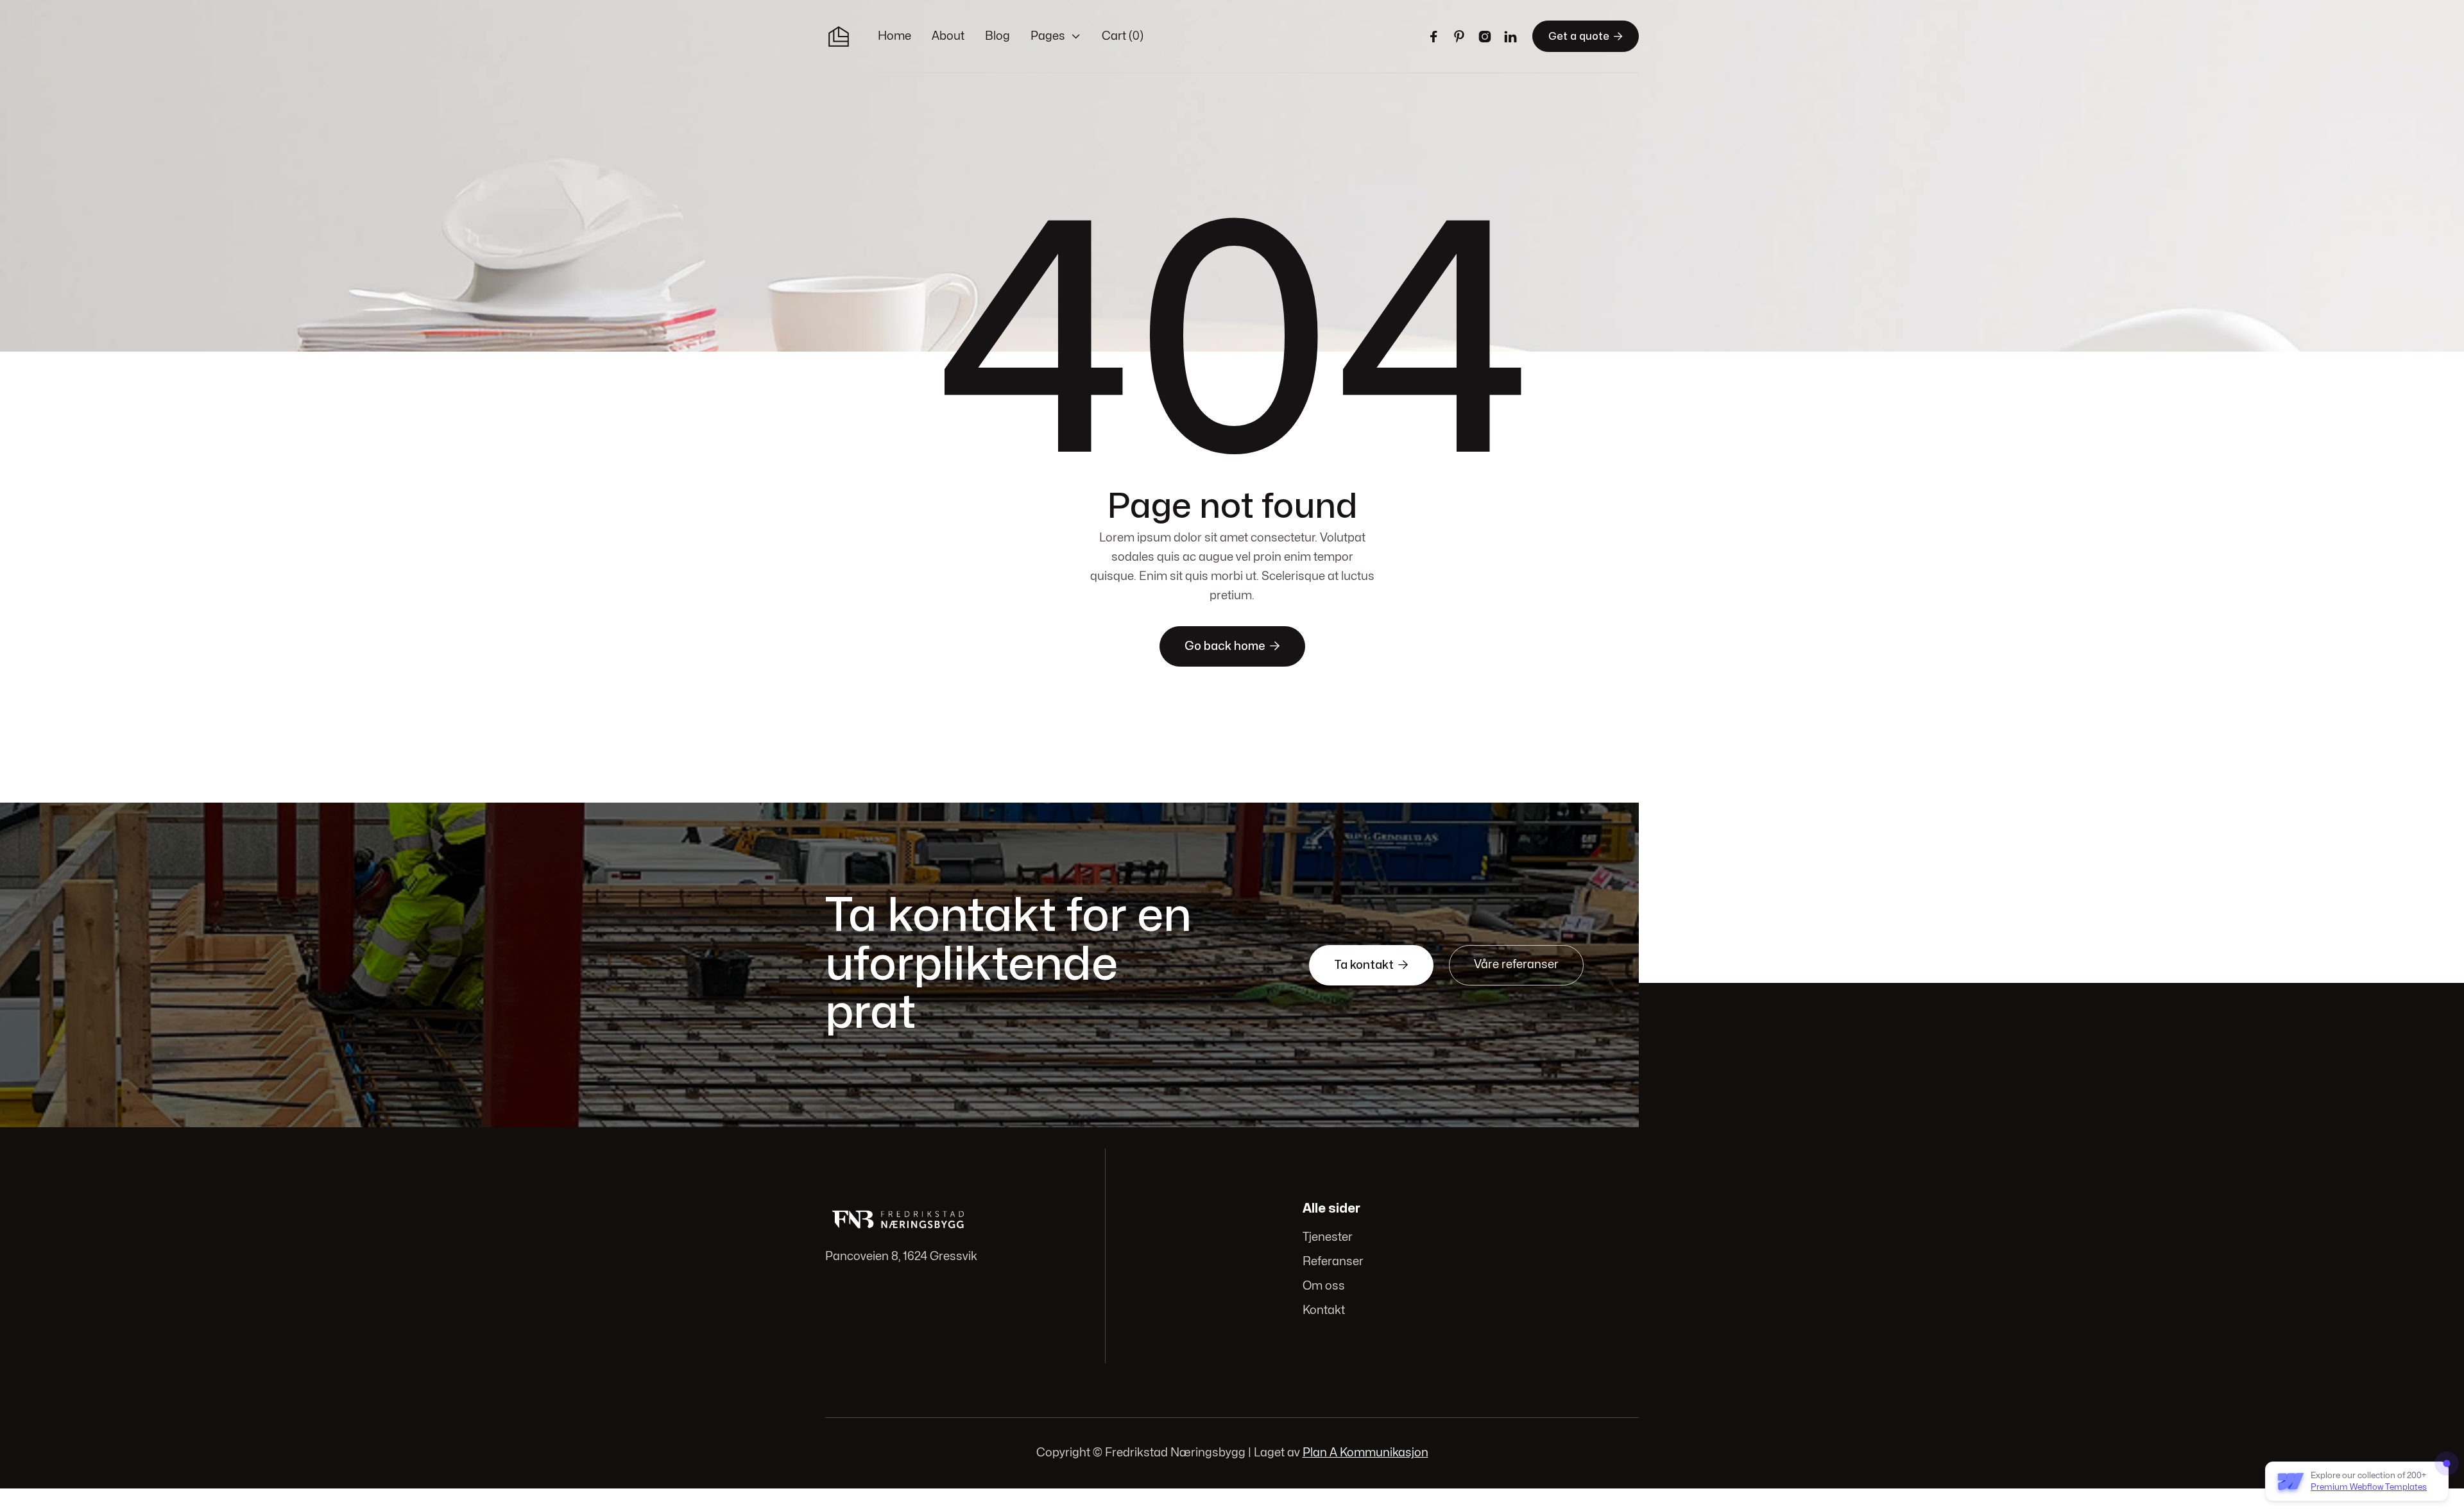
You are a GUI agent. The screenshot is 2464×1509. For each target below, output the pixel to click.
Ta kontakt (1371, 965)
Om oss (1324, 1286)
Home (894, 36)
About (948, 36)
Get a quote (1586, 36)
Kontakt (1324, 1310)
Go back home (1232, 646)
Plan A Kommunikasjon (1365, 1453)
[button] (1056, 37)
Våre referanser (1516, 965)
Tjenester (1328, 1237)
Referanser (1333, 1262)
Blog (997, 36)
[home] (839, 37)
